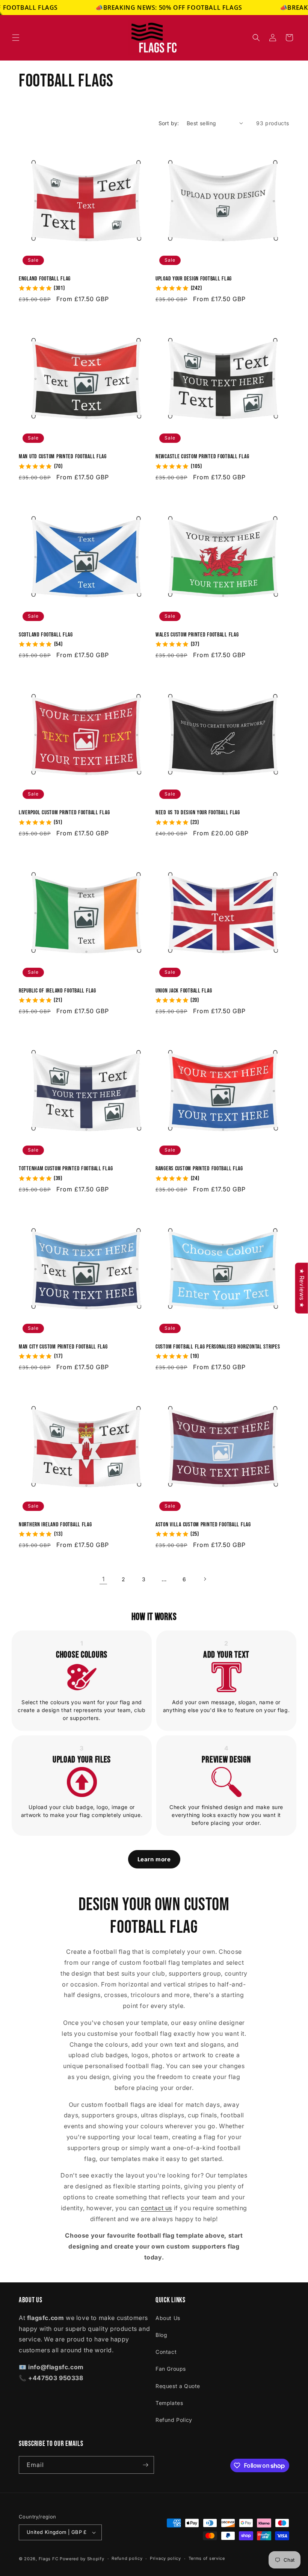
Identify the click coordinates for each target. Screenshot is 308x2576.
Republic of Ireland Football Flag (57, 991)
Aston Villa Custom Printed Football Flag (203, 1525)
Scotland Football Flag (46, 635)
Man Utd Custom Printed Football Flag (63, 457)
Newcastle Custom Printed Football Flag (202, 457)
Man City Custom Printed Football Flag (63, 1347)
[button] (16, 38)
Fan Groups (171, 2369)
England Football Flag (45, 279)
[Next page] (205, 1579)
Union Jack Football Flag (184, 991)
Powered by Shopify (82, 2559)
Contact (166, 2352)
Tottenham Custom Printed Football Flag (66, 1169)
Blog (161, 2335)
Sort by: (169, 123)
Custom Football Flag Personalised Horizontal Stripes (218, 1347)
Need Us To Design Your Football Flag (198, 813)
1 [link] (103, 1579)
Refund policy (127, 2558)
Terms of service (207, 2558)
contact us (156, 2208)
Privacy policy (165, 2558)
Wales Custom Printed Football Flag (197, 635)
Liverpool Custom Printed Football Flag (64, 813)
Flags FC (49, 2559)
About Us (168, 2318)
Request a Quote (178, 2386)
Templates (169, 2403)
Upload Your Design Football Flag (194, 279)
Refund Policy (174, 2420)
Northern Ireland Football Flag (55, 1525)
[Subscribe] (145, 2465)
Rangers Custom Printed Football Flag (199, 1169)
